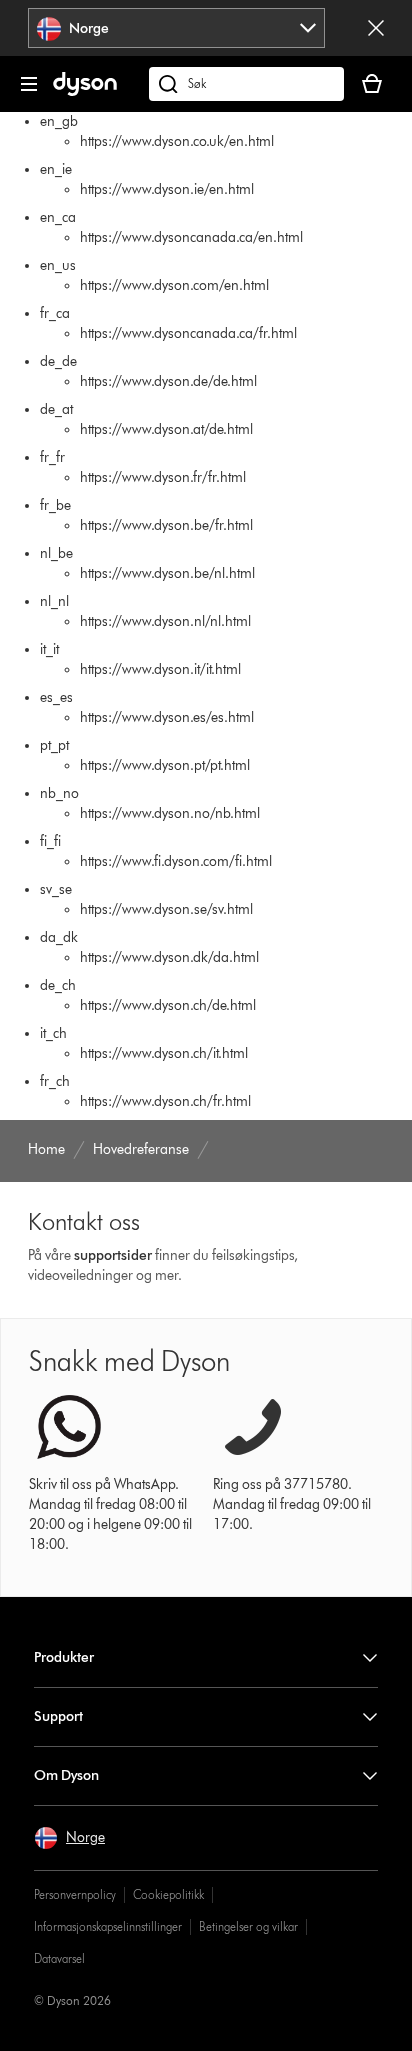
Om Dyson (66, 1775)
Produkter (64, 1657)
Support (58, 1716)
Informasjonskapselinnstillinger (108, 1926)
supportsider (113, 1255)
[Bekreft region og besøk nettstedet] (376, 28)
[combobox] (176, 28)
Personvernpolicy (75, 1894)
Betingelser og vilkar (248, 1926)
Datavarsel (59, 1958)
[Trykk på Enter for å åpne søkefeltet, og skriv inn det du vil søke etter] (246, 84)
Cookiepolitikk (168, 1894)
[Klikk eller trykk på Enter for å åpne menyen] (29, 84)
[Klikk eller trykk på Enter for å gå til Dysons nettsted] (85, 91)
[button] (69, 1838)
